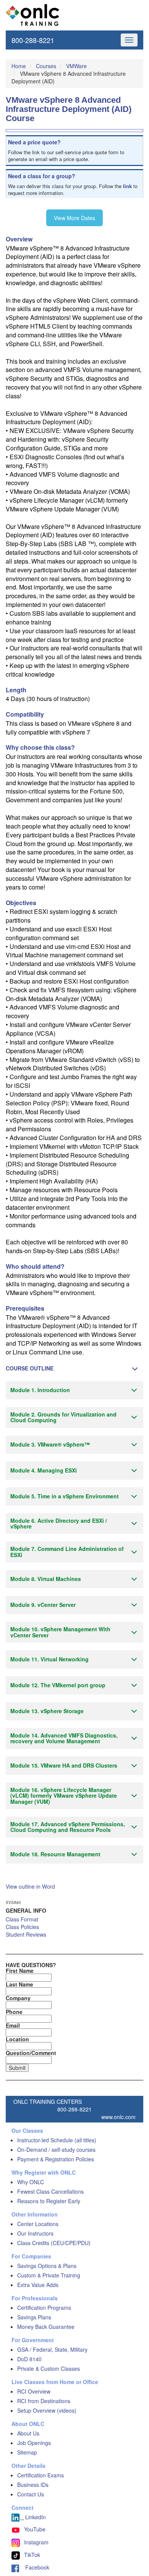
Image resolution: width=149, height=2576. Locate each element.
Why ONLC (31, 2182)
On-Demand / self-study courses (56, 2150)
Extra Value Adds (38, 2285)
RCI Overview (34, 2391)
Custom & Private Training (49, 2275)
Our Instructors (35, 2233)
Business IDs (33, 2485)
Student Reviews (26, 1934)
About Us (28, 2433)
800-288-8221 (33, 40)
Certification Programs (44, 2308)
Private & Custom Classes (49, 2368)
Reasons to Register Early (49, 2201)
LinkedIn (35, 2517)
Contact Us (31, 2494)
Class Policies (22, 1927)
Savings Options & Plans (47, 2266)
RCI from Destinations (44, 2401)
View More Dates (74, 218)
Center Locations (38, 2224)
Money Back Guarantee (46, 2327)
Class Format (22, 1919)
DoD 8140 (29, 2359)
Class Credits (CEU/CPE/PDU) (54, 2243)
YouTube (35, 2529)
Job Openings (34, 2443)
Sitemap (27, 2452)
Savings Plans (34, 2317)
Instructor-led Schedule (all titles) (57, 2140)
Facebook (34, 2567)
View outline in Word (30, 1886)
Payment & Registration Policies (56, 2159)
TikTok (32, 2555)
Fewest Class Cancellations (50, 2191)
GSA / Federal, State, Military (52, 2349)
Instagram (36, 2542)
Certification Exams (40, 2475)
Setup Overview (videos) (47, 2410)
